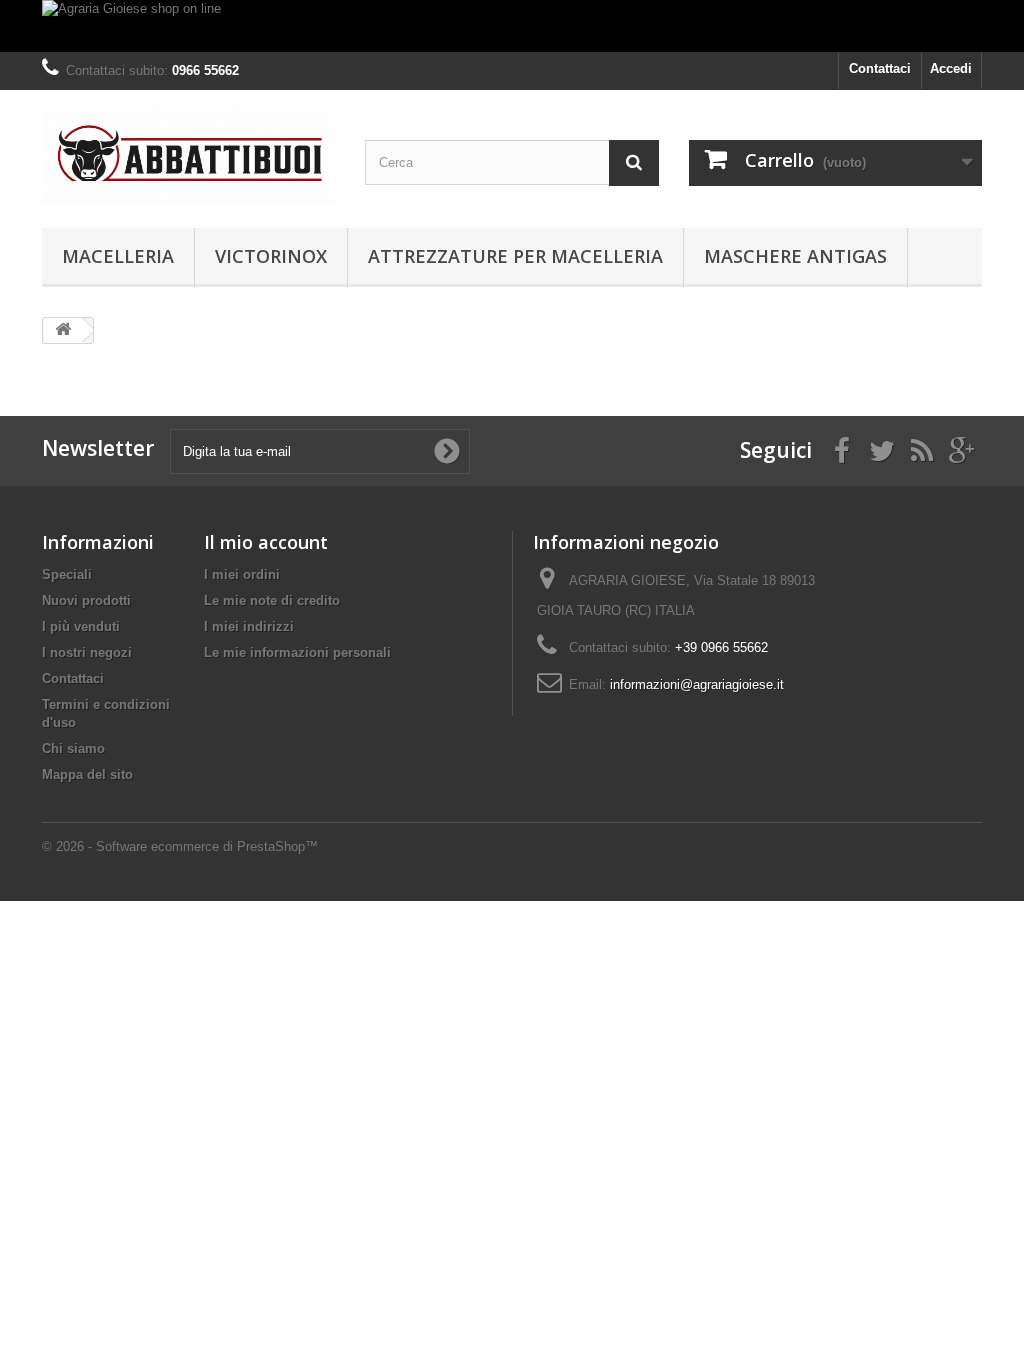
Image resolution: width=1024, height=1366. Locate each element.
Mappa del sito (87, 774)
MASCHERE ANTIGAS (795, 256)
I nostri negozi (87, 652)
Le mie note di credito (272, 600)
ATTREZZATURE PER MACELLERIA (515, 256)
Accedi (951, 68)
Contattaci (880, 68)
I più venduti (81, 626)
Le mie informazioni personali (297, 652)
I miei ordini (242, 574)
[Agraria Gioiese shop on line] (512, 26)
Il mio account (266, 542)
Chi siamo (73, 748)
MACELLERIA (118, 256)
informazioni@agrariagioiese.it (697, 684)
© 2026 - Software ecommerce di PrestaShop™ (180, 846)
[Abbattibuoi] (188, 154)
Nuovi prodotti (86, 600)
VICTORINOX (271, 256)
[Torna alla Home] (63, 330)
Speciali (67, 574)
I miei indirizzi (249, 626)
